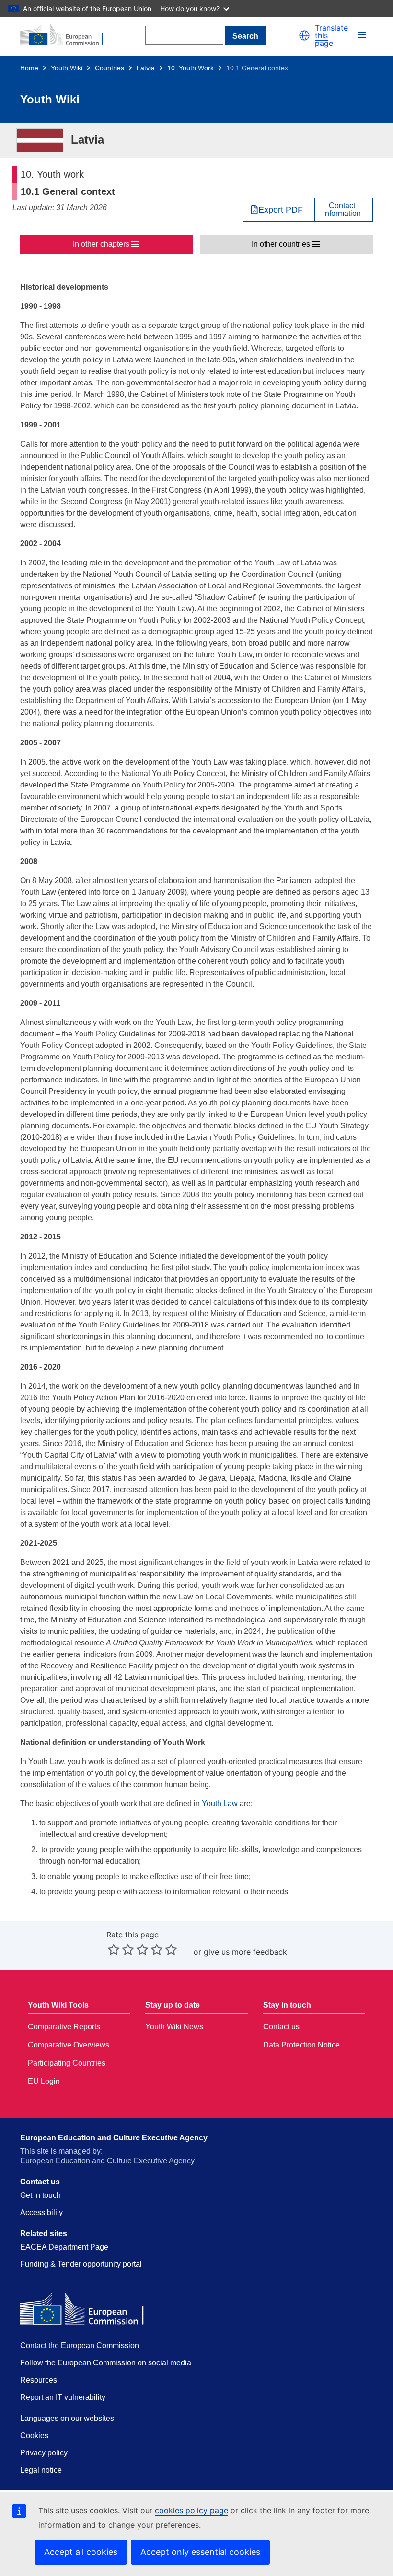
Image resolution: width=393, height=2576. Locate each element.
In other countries (281, 244)
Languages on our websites (67, 2418)
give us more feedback (245, 1952)
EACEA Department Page (64, 2247)
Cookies (34, 2435)
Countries (110, 68)
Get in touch (40, 2195)
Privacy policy (44, 2453)
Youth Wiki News (174, 2027)
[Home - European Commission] (67, 35)
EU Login (44, 2081)
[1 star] (114, 1949)
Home (29, 68)
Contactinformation (342, 210)
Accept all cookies (81, 2552)
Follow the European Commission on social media (106, 2363)
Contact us (281, 2027)
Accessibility (41, 2212)
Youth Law (220, 1804)
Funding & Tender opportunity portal (81, 2264)
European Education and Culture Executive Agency (114, 2138)
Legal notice (41, 2470)
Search (245, 36)
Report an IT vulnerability (63, 2397)
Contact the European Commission (80, 2345)
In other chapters (101, 244)
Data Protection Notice (301, 2045)
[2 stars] (121, 1949)
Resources (39, 2380)
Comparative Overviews (69, 2045)
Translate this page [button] (331, 35)
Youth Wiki (67, 68)
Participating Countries (67, 2063)
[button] (304, 35)
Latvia (146, 68)
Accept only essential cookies (200, 2552)
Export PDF (281, 210)
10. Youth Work (191, 68)
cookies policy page (191, 2510)
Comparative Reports (64, 2027)
